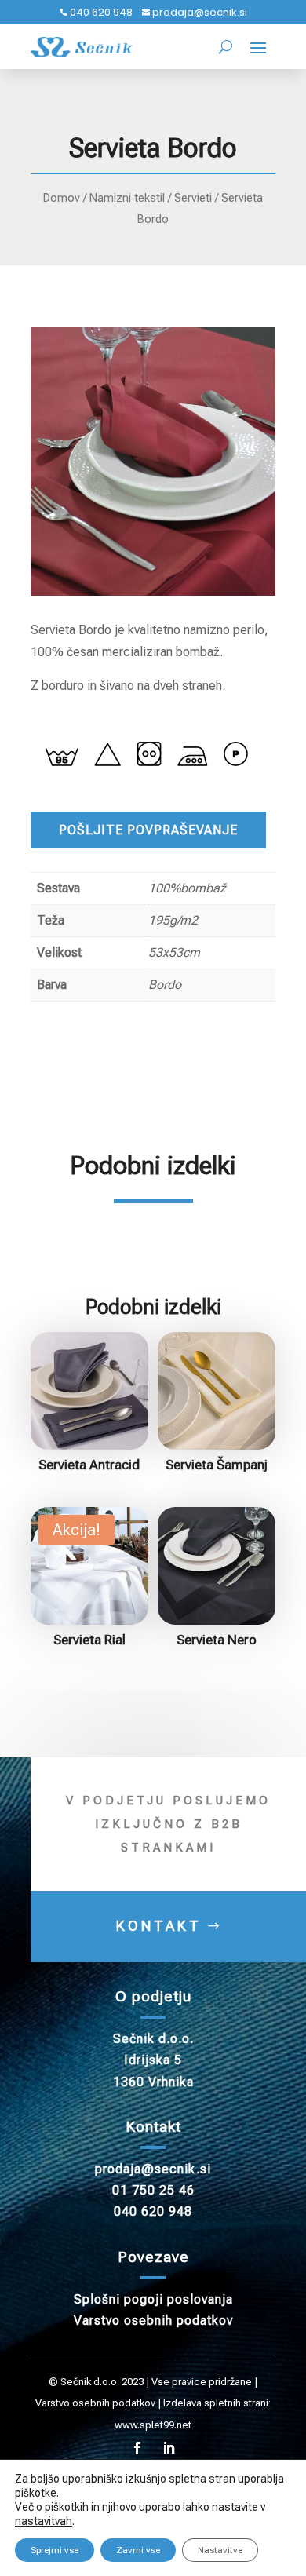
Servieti (193, 198)
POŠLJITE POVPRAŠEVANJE (148, 830)
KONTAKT (159, 1926)
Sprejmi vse (55, 2550)
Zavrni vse (138, 2550)
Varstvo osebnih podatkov (153, 2321)
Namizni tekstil (127, 198)
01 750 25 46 (153, 2190)
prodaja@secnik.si (199, 12)
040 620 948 (100, 12)
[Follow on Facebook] (137, 2448)
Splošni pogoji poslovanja (153, 2299)
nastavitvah (44, 2521)
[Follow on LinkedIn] (169, 2448)
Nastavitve (220, 2550)
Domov (62, 198)
